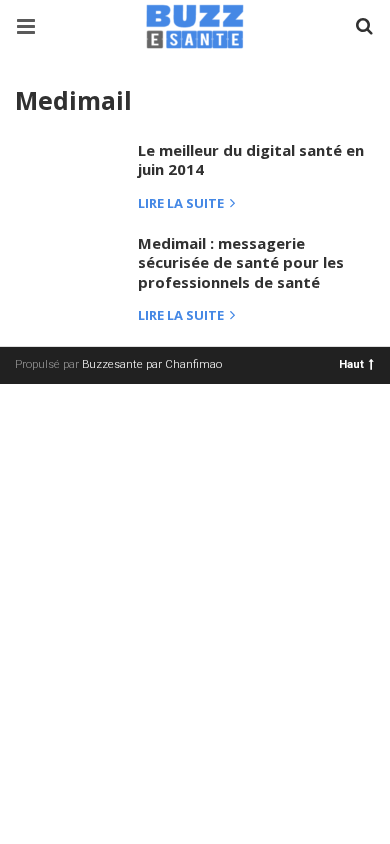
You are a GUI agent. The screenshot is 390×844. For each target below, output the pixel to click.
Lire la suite (182, 204)
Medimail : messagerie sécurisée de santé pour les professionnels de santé (241, 262)
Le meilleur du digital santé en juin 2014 (251, 160)
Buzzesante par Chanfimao (152, 364)
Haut (351, 363)
